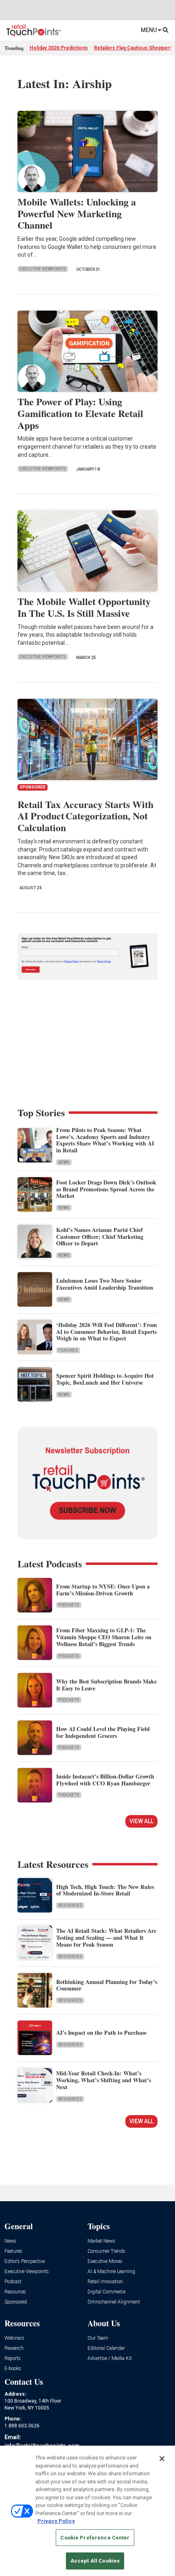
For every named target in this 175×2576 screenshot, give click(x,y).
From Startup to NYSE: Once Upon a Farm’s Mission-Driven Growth (103, 1590)
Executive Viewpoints (43, 269)
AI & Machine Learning (111, 2272)
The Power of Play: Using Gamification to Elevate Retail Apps (80, 413)
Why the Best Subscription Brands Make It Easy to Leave (106, 1685)
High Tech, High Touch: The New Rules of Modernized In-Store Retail (105, 1890)
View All (141, 1821)
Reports (13, 2359)
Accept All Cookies (95, 2561)
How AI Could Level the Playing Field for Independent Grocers (103, 1732)
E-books (13, 2369)
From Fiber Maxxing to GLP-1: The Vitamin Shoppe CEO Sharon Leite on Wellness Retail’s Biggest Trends (104, 1637)
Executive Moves (105, 2262)
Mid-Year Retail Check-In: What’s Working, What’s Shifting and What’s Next (104, 2080)
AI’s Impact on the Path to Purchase (101, 2032)
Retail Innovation (105, 2282)
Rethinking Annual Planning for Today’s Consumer (107, 1985)
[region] (87, 2511)
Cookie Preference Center (95, 2538)
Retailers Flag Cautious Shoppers (133, 48)
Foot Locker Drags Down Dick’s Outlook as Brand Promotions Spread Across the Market (106, 1189)
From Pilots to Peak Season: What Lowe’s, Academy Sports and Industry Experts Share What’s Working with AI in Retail (105, 1140)
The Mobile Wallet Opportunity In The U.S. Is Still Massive (84, 607)
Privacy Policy (56, 2521)
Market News (101, 2241)
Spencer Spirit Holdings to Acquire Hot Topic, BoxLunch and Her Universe (105, 1379)
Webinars (14, 2338)
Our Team (98, 2338)
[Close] (162, 2459)
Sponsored (16, 2302)
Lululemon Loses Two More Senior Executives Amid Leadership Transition (105, 1284)
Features (68, 1350)
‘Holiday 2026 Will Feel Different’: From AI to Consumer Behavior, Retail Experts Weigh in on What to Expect (107, 1332)
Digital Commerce (106, 2292)
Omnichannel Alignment (114, 2302)
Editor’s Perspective (25, 2262)
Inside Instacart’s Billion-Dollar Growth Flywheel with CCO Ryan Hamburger (105, 1780)
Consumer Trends (106, 2251)
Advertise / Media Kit (110, 2359)
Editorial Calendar (106, 2348)
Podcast (13, 2282)
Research (14, 2348)
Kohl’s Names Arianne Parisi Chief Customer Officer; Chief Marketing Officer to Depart (100, 1237)
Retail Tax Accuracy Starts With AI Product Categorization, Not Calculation (85, 816)
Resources (70, 1905)
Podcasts (69, 1605)
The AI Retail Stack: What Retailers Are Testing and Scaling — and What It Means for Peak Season (106, 1937)
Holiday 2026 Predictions (59, 48)
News (64, 1162)
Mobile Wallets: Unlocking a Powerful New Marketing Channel (77, 213)
